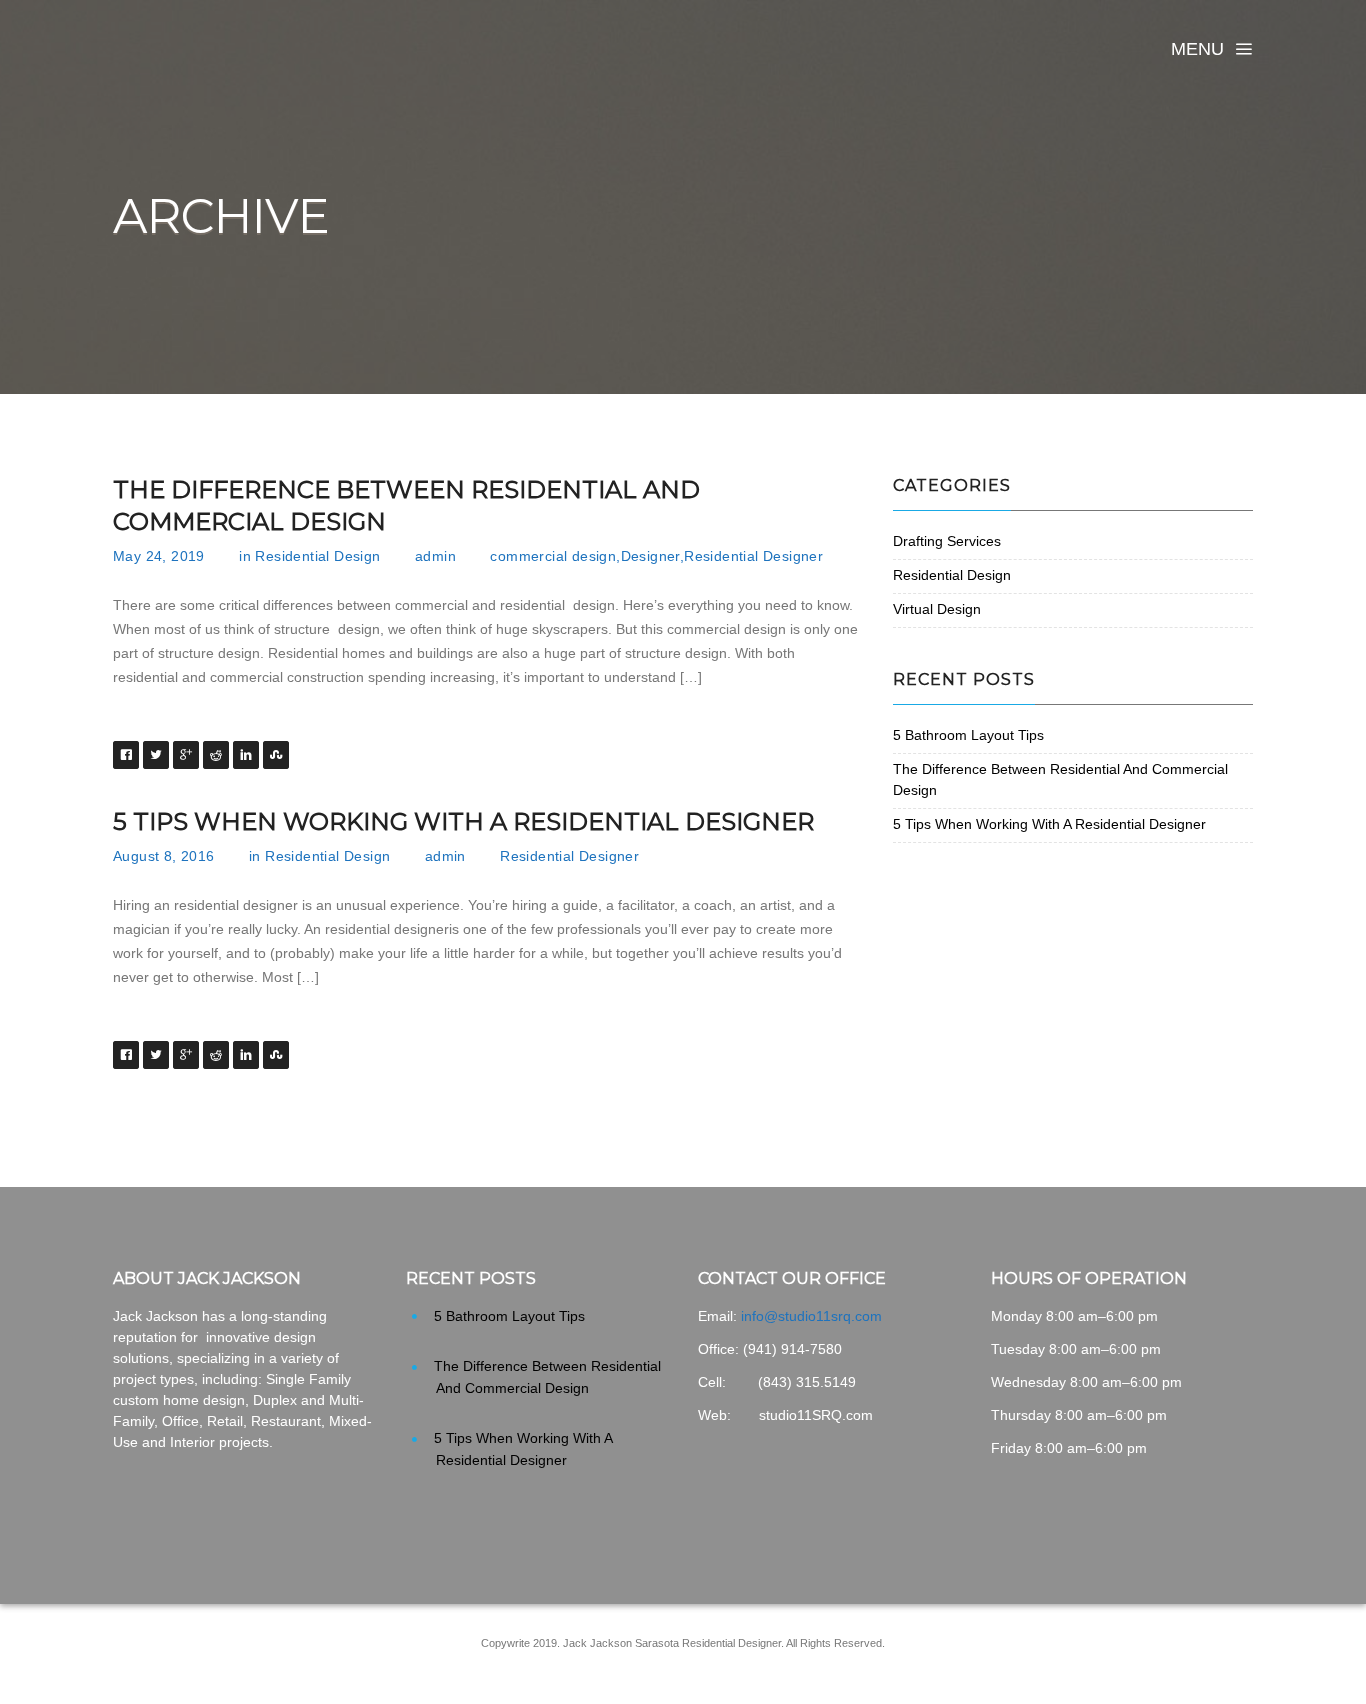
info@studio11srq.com (811, 1316)
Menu (1197, 49)
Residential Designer (753, 556)
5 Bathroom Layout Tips (968, 735)
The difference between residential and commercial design (406, 505)
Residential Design (317, 556)
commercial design (553, 556)
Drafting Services (947, 541)
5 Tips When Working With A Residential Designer (463, 821)
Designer (650, 556)
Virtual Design (937, 609)
